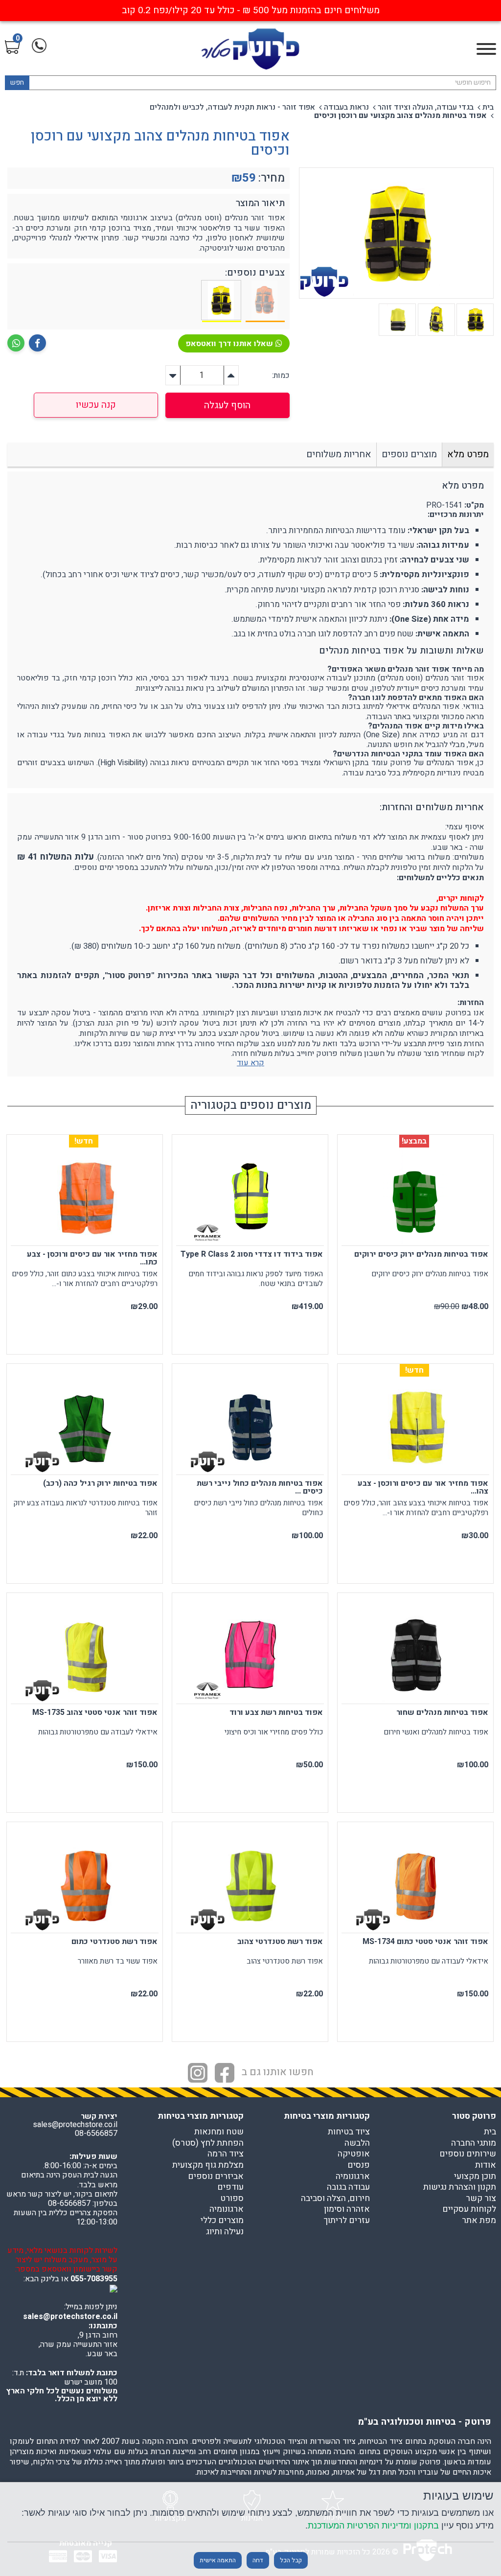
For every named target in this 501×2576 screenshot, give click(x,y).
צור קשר (481, 2199)
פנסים (359, 2165)
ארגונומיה (353, 2177)
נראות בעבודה (346, 107)
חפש (17, 82)
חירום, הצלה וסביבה (335, 2199)
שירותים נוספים (468, 2154)
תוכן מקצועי (475, 2177)
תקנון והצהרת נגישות (460, 2187)
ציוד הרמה (226, 2154)
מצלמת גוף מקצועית (208, 2165)
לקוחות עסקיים (469, 2209)
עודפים (230, 2187)
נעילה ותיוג (225, 2232)
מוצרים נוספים (409, 454)
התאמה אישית (218, 2560)
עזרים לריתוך (347, 2221)
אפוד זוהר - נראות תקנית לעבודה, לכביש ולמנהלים (232, 107)
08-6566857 (96, 2133)
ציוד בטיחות (349, 2132)
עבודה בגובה (348, 2187)
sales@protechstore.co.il (70, 2317)
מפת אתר (479, 2221)
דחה (258, 2560)
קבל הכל (291, 2560)
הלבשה (357, 2143)
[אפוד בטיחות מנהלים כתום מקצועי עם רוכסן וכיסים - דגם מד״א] (265, 301)
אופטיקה (354, 2154)
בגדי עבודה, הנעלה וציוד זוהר (426, 107)
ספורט (232, 2199)
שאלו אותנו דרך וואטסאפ (229, 344)
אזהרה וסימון (347, 2209)
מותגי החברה (474, 2143)
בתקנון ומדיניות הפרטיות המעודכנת (373, 2525)
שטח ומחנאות (219, 2132)
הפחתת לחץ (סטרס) (208, 2143)
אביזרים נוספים (216, 2177)
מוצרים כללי (222, 2221)
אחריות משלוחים (339, 454)
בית (488, 107)
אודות (486, 2165)
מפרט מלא (468, 454)
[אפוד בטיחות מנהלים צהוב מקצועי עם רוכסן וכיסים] (222, 301)
